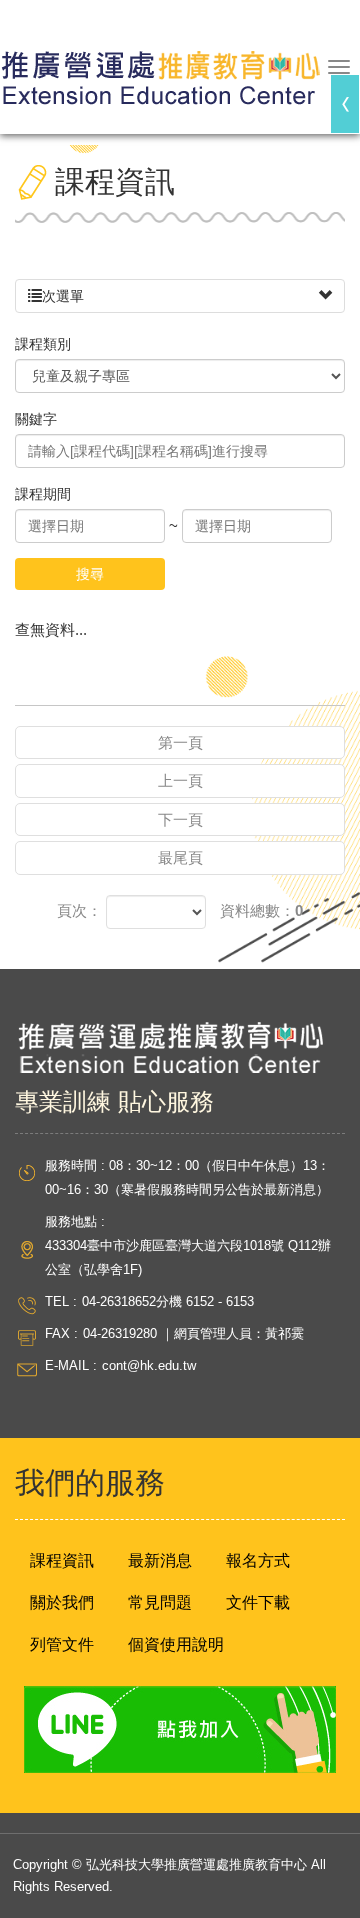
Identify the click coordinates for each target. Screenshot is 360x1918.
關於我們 (62, 1602)
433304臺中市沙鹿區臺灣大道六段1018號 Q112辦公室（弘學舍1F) (188, 1257)
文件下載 (258, 1602)
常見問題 (160, 1602)
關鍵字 (36, 419)
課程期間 (43, 494)
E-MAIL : (71, 1365)
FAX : (61, 1333)
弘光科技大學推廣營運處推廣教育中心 (160, 69)
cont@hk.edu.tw (149, 1365)
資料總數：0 (261, 910)
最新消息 (160, 1560)
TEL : (61, 1301)
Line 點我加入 (180, 1729)
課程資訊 (62, 1560)
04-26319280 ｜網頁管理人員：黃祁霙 (193, 1333)
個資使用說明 (176, 1644)
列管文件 (62, 1644)
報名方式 (258, 1560)
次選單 (63, 296)
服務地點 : (75, 1221)
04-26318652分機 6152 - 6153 (168, 1301)
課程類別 (43, 344)
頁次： (79, 910)
